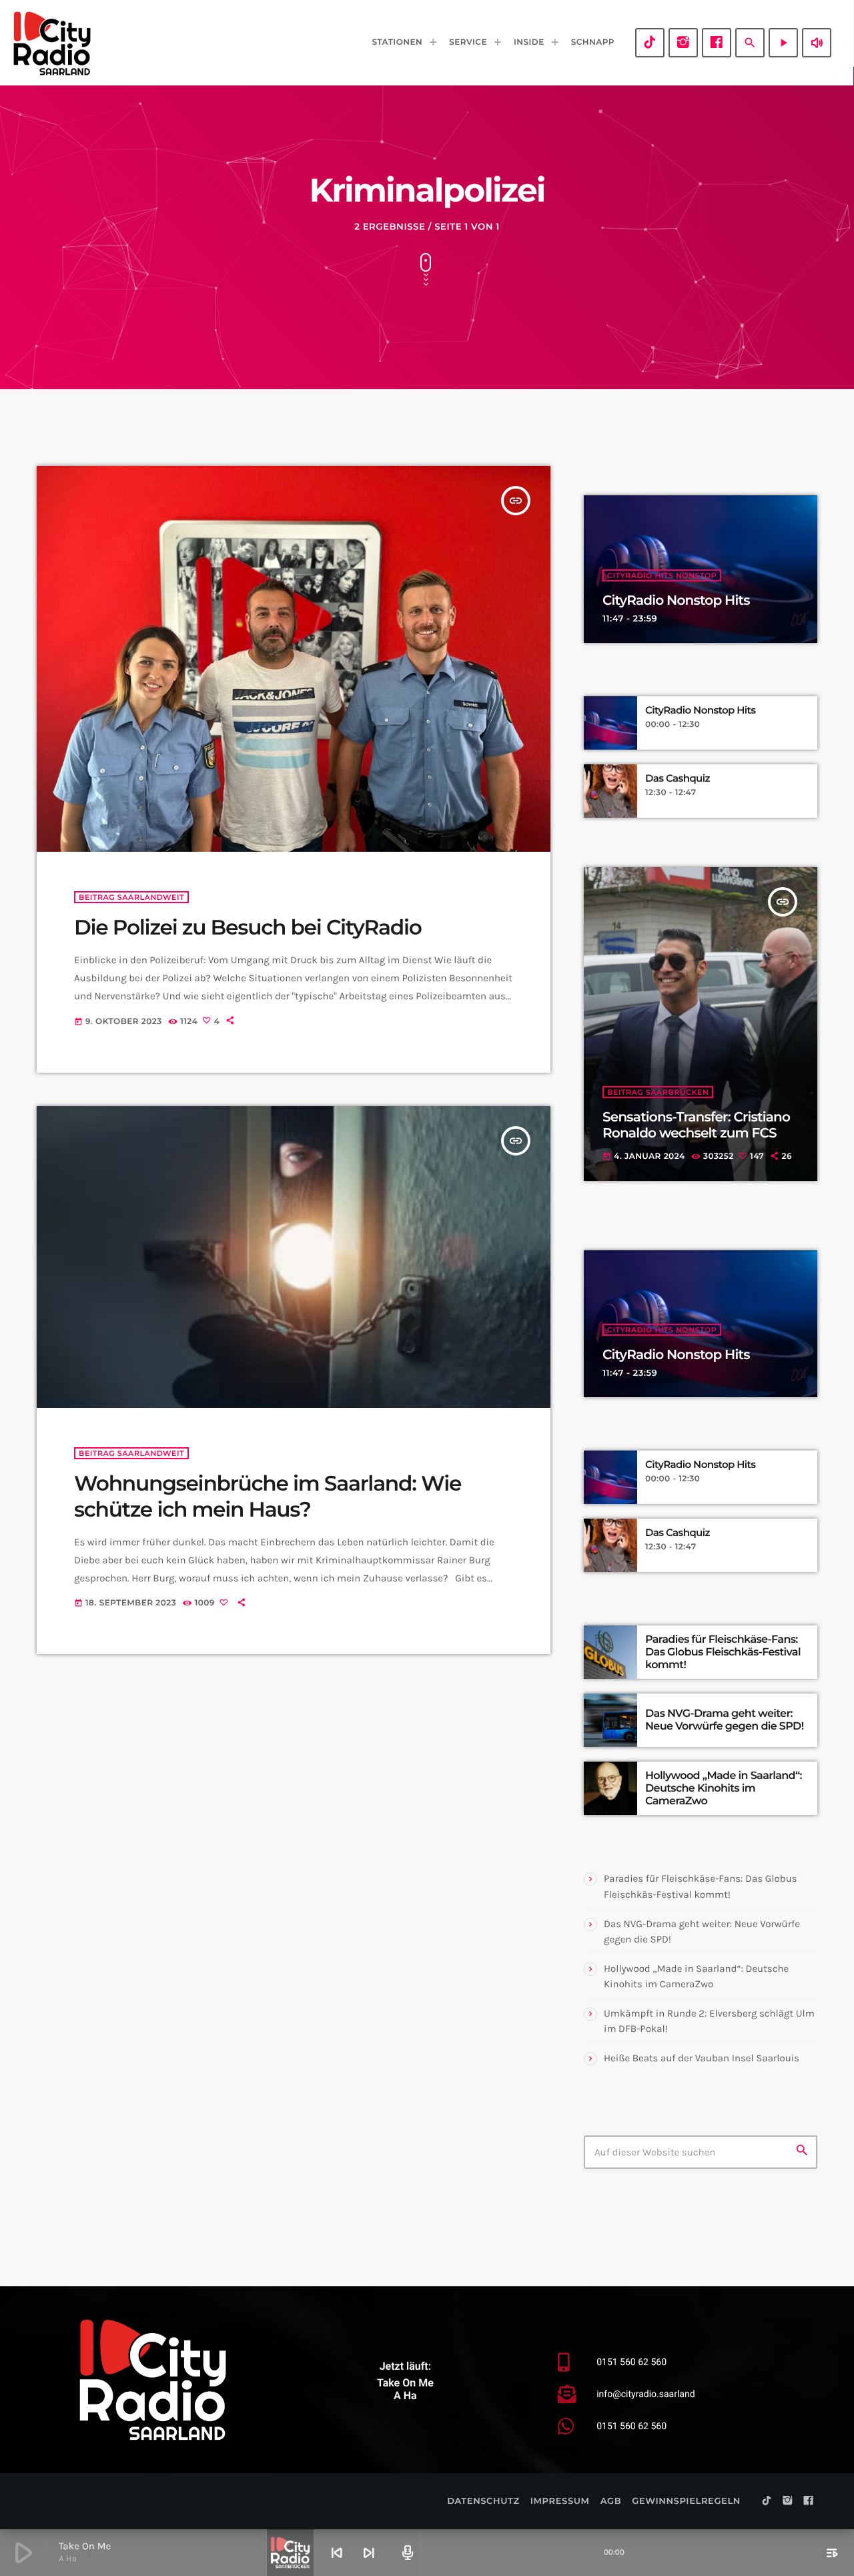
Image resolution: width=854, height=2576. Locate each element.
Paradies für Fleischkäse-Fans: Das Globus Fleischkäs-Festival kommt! (723, 1652)
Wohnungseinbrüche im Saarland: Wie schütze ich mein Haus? (268, 1496)
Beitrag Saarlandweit (131, 897)
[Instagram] (683, 43)
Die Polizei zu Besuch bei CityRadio (248, 927)
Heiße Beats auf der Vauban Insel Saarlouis (702, 2058)
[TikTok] (650, 43)
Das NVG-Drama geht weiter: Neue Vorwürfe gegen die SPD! (724, 1720)
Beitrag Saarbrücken (658, 1092)
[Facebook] (717, 43)
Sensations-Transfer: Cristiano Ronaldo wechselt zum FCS (696, 1125)
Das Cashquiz (678, 778)
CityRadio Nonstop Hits (676, 601)
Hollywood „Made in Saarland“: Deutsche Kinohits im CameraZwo (724, 1789)
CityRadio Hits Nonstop (662, 575)
